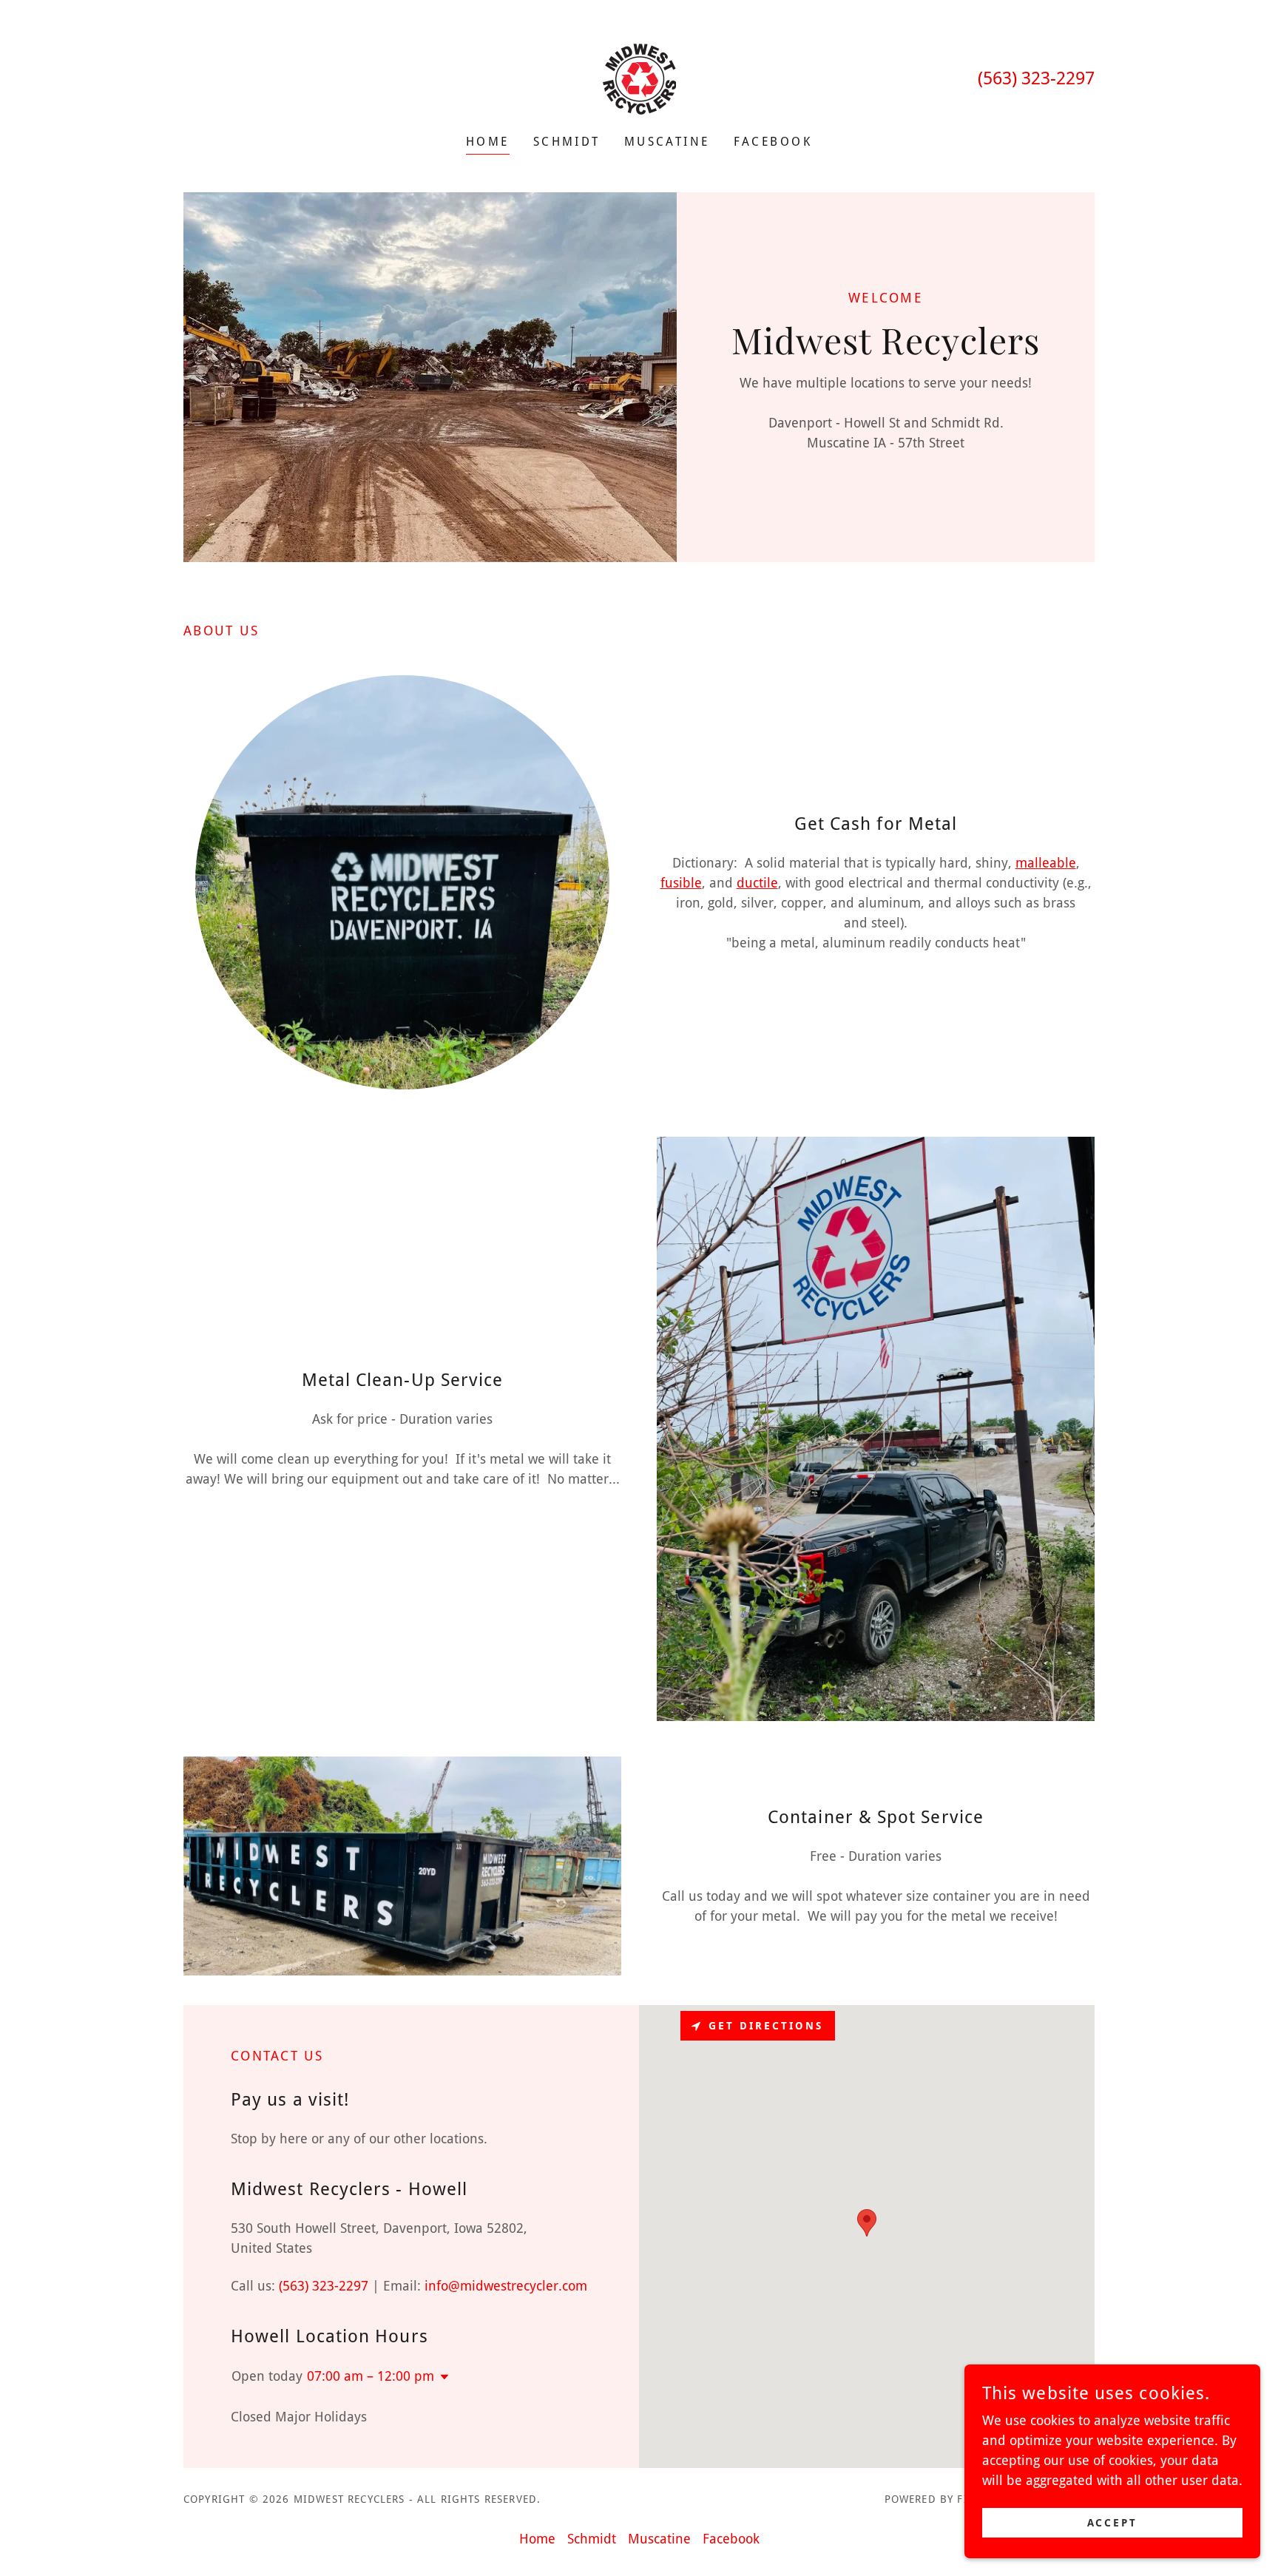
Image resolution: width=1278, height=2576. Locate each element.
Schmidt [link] (567, 142)
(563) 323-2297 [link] (1036, 78)
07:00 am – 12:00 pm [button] (371, 2376)
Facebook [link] (773, 142)
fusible (681, 883)
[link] (639, 77)
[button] (442, 2377)
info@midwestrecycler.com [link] (506, 2286)
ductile (757, 883)
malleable (1046, 863)
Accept (1113, 2523)
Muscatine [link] (667, 142)
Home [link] (488, 142)
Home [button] (537, 2539)
